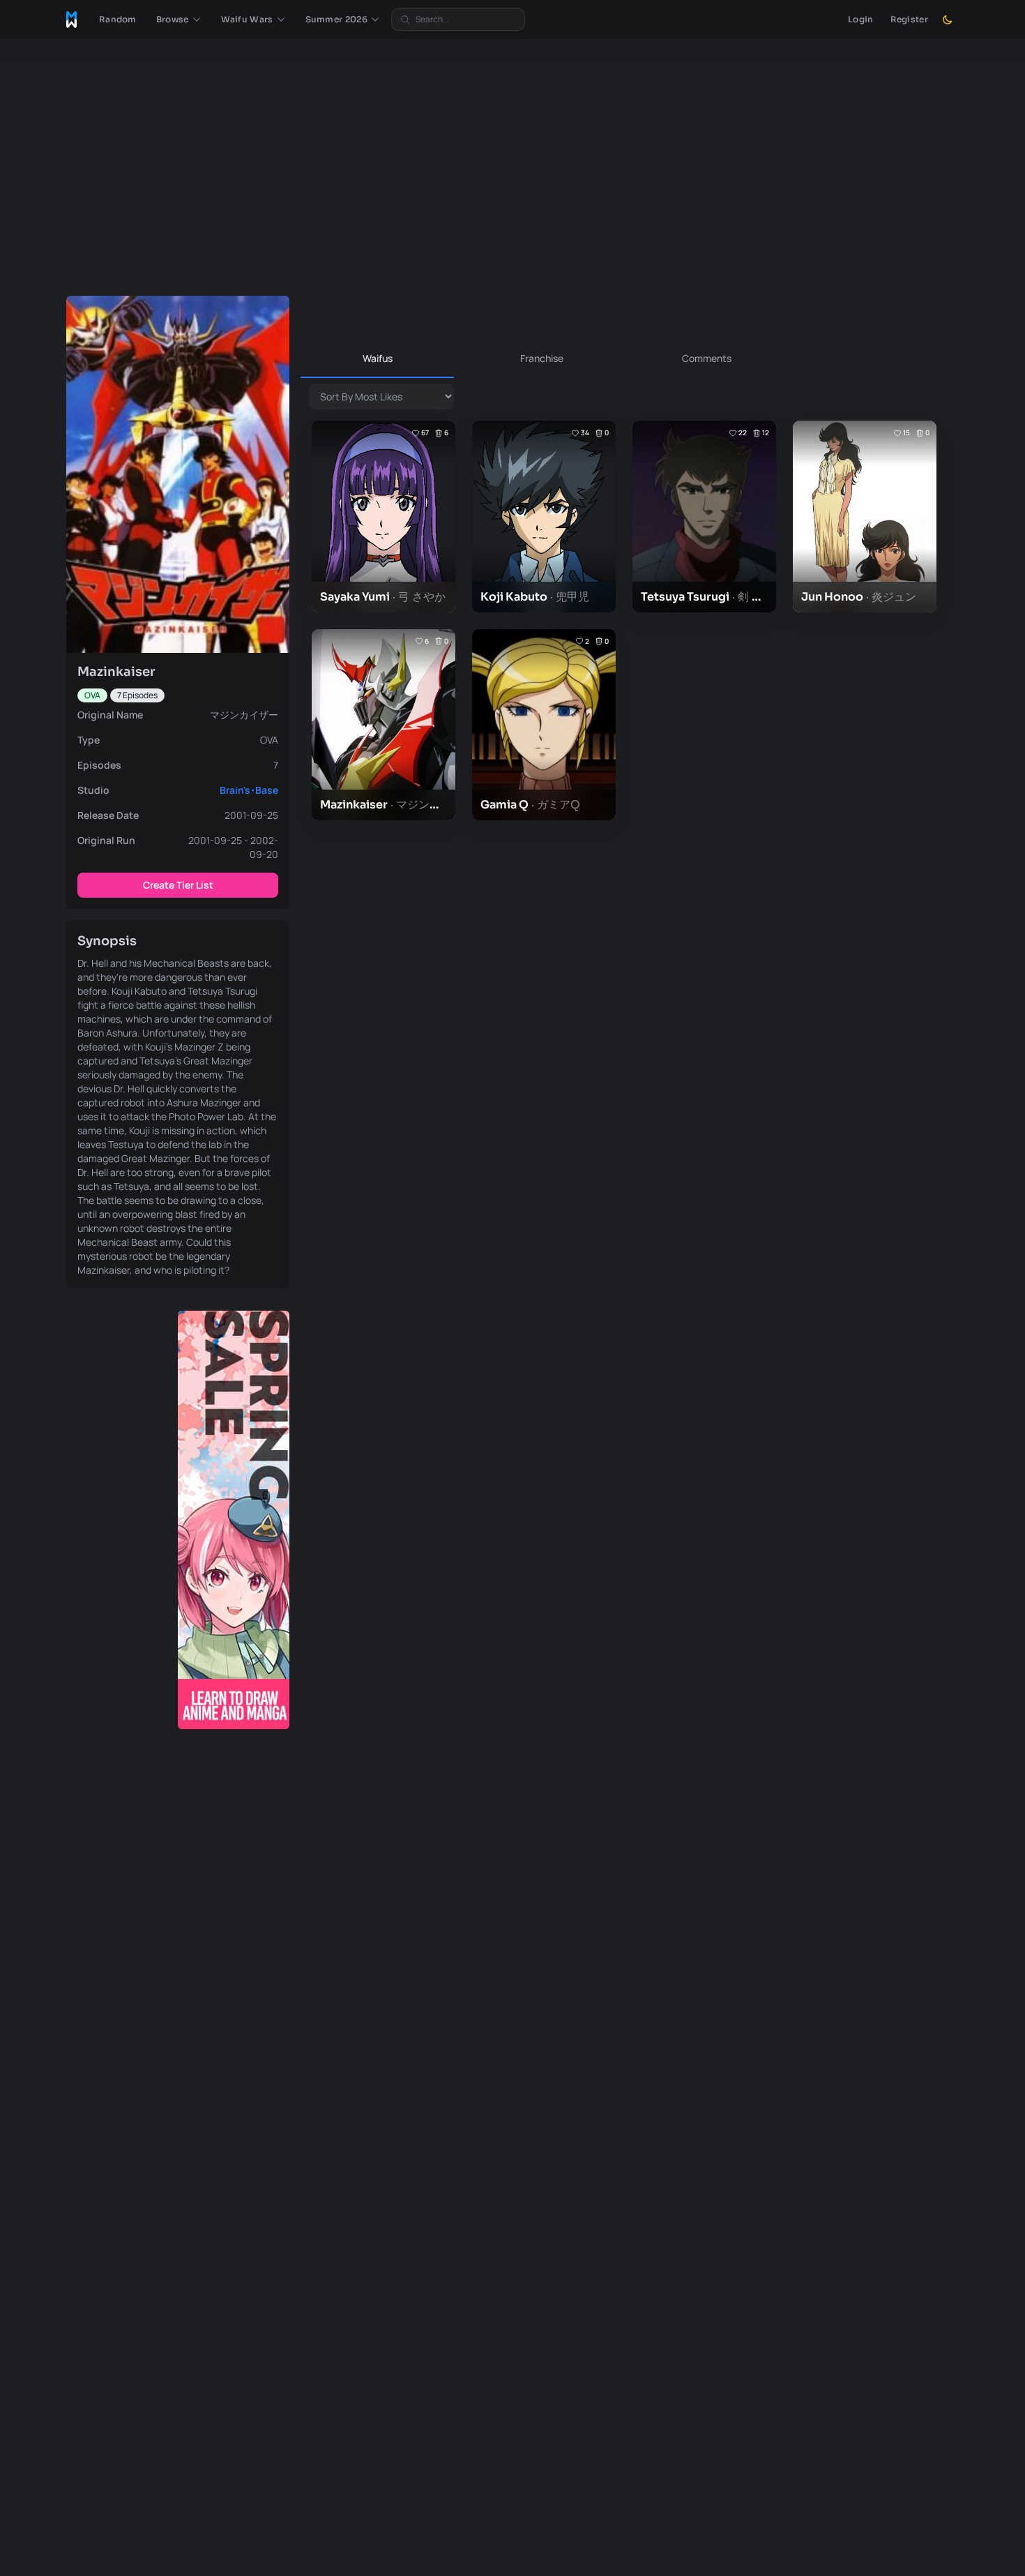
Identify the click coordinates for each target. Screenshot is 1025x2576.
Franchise (542, 358)
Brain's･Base (249, 790)
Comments (707, 358)
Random (118, 19)
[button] (179, 20)
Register (909, 19)
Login (861, 19)
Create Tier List (178, 885)
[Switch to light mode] (948, 20)
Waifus (378, 358)
